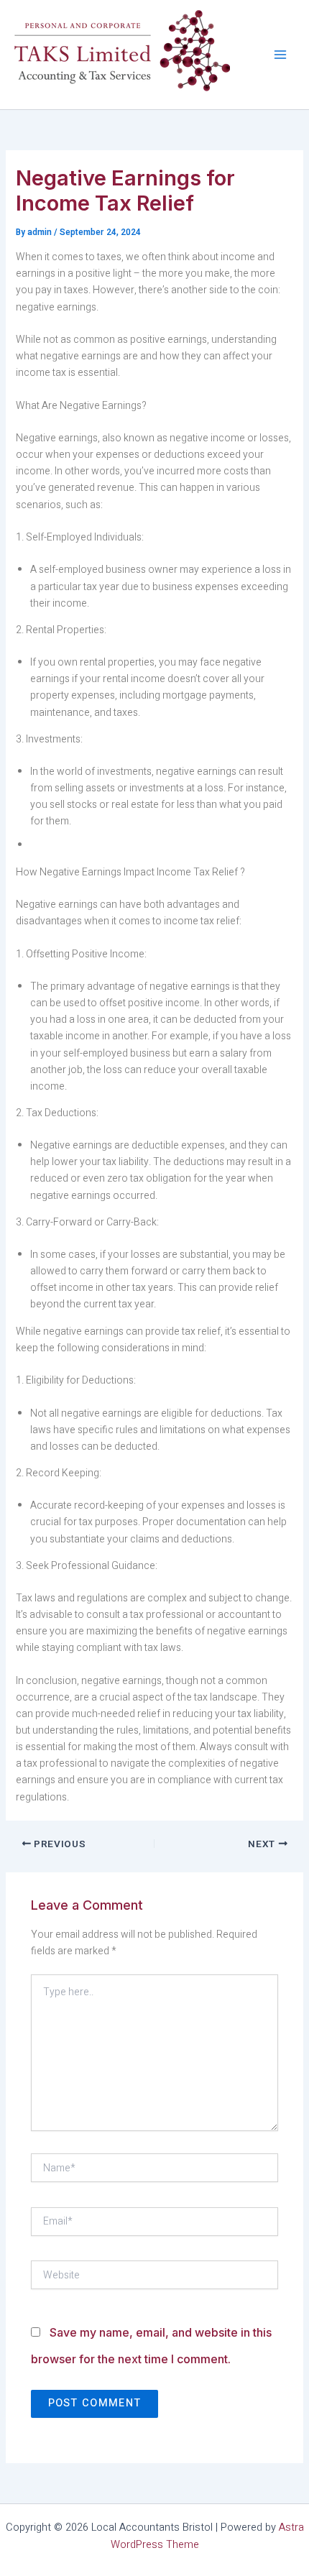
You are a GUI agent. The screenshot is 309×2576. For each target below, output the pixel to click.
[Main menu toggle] (280, 55)
